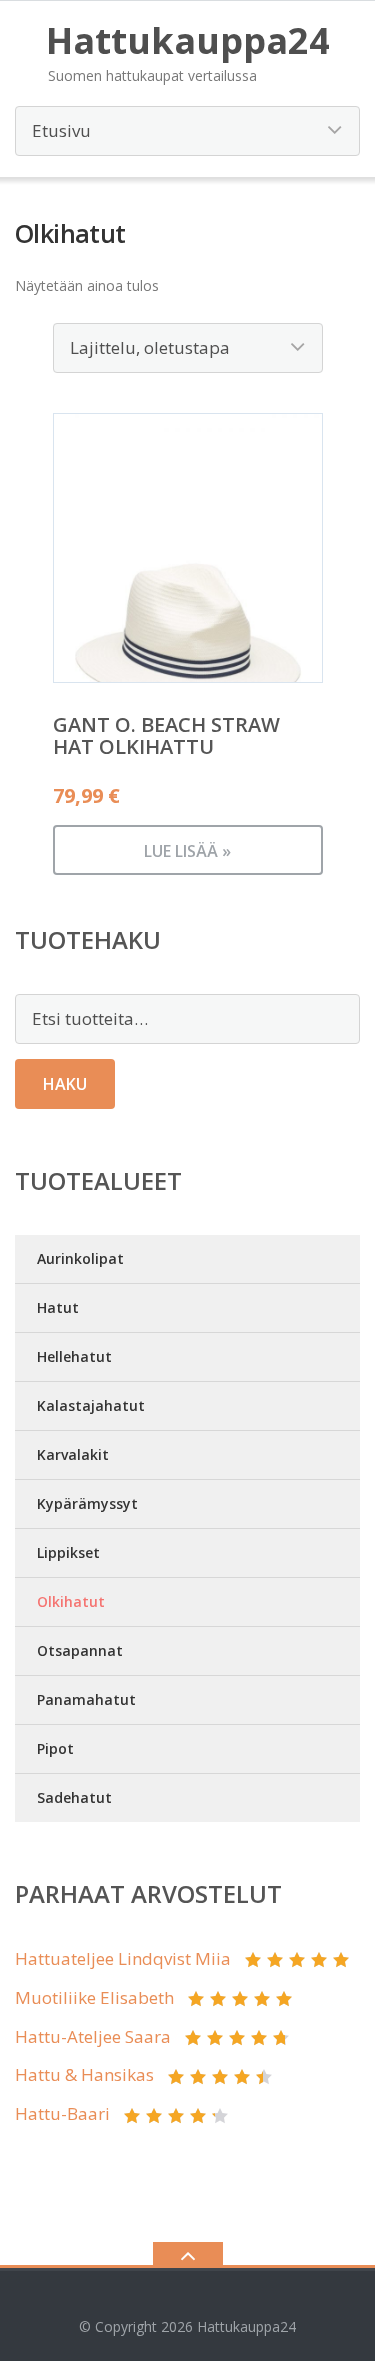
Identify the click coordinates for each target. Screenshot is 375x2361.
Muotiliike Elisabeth (94, 1997)
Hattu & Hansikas (84, 2074)
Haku (65, 1084)
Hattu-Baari (62, 2113)
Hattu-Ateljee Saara (93, 2036)
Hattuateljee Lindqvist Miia (123, 1958)
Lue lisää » (187, 851)
